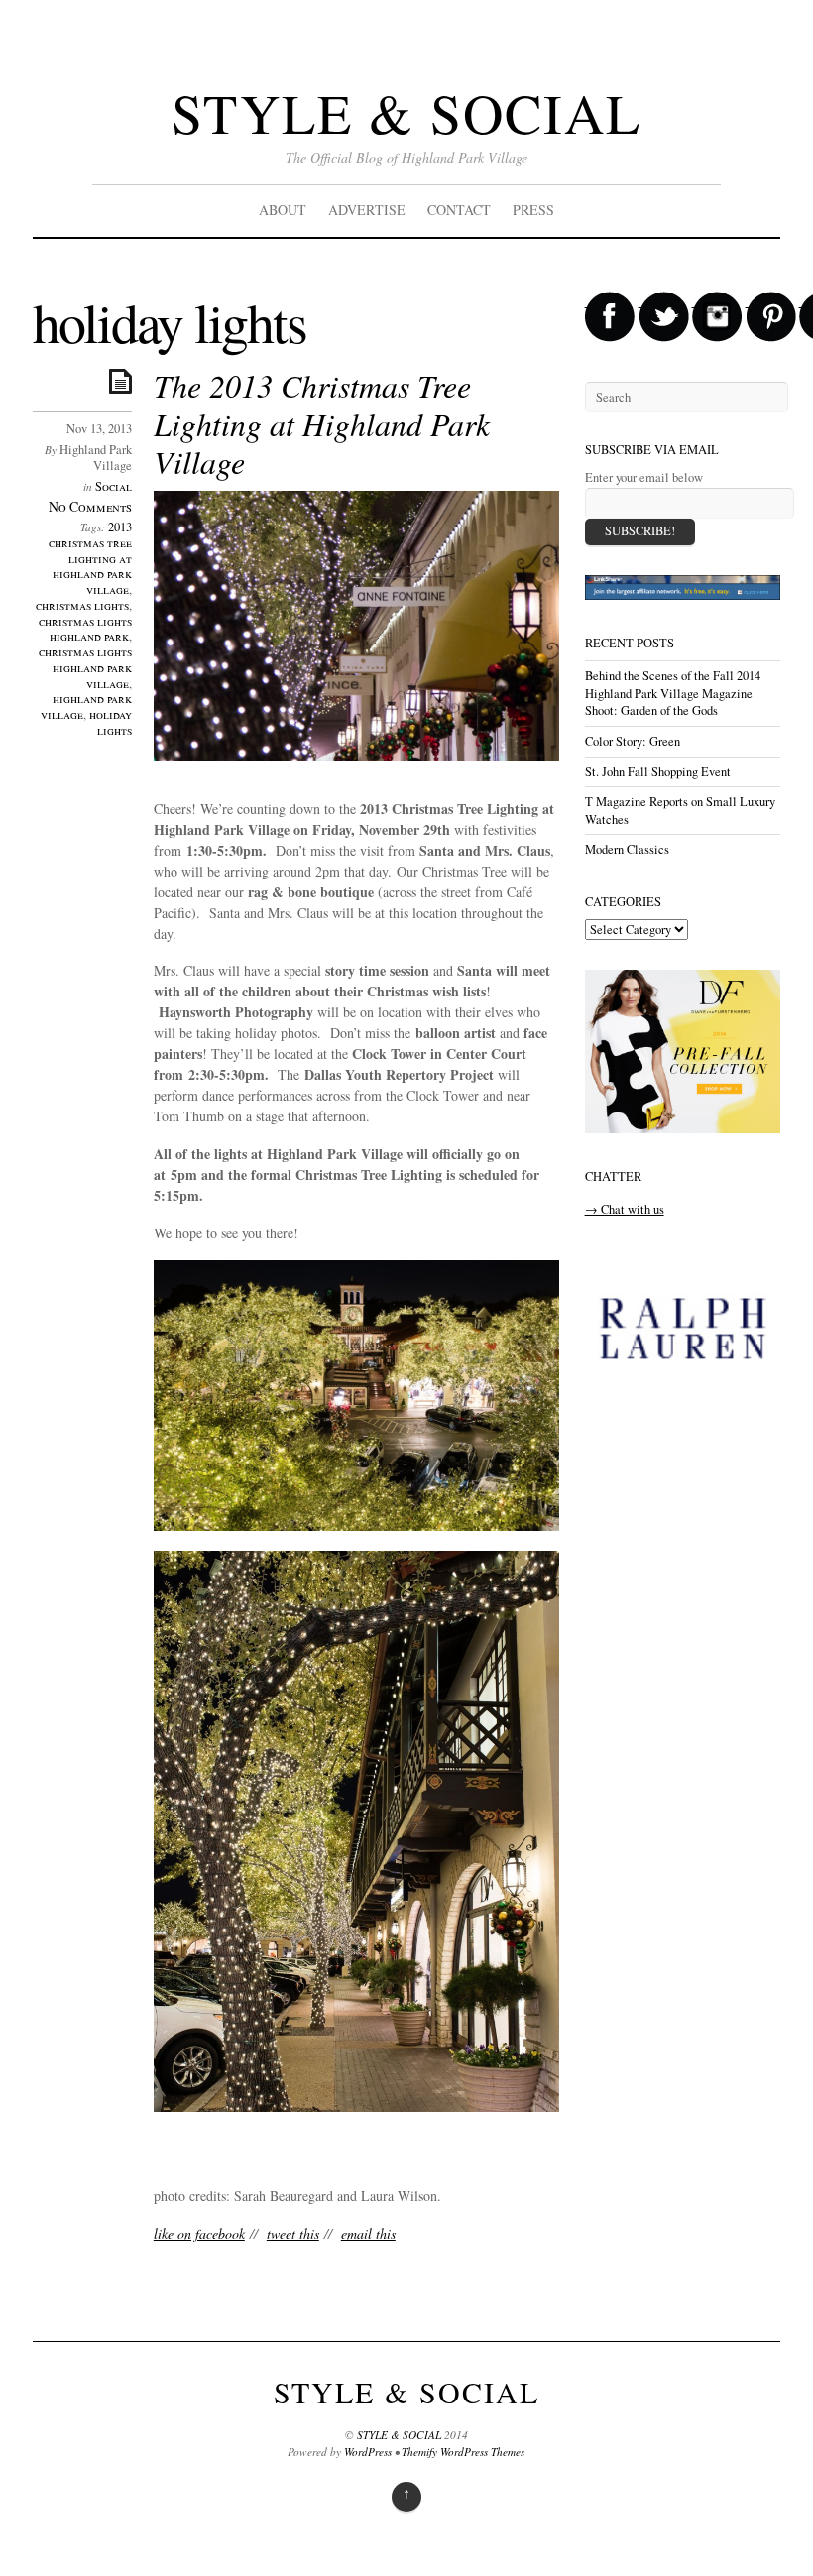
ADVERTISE (367, 210)
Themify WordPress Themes (463, 2452)
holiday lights (111, 722)
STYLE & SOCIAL (406, 113)
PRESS (533, 210)
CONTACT (459, 210)
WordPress (368, 2452)
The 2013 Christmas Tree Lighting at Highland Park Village (322, 423)
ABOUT (283, 210)
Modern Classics (627, 849)
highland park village (86, 706)
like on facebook (199, 2233)
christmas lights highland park (85, 629)
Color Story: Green (633, 741)
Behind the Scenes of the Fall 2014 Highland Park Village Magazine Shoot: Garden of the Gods (673, 693)
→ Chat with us (625, 1209)
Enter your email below (644, 477)
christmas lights (82, 605)
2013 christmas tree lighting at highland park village (90, 558)
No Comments (90, 506)
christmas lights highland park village (85, 668)
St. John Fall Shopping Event (658, 772)
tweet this (293, 2233)
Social (114, 486)
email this (368, 2233)
